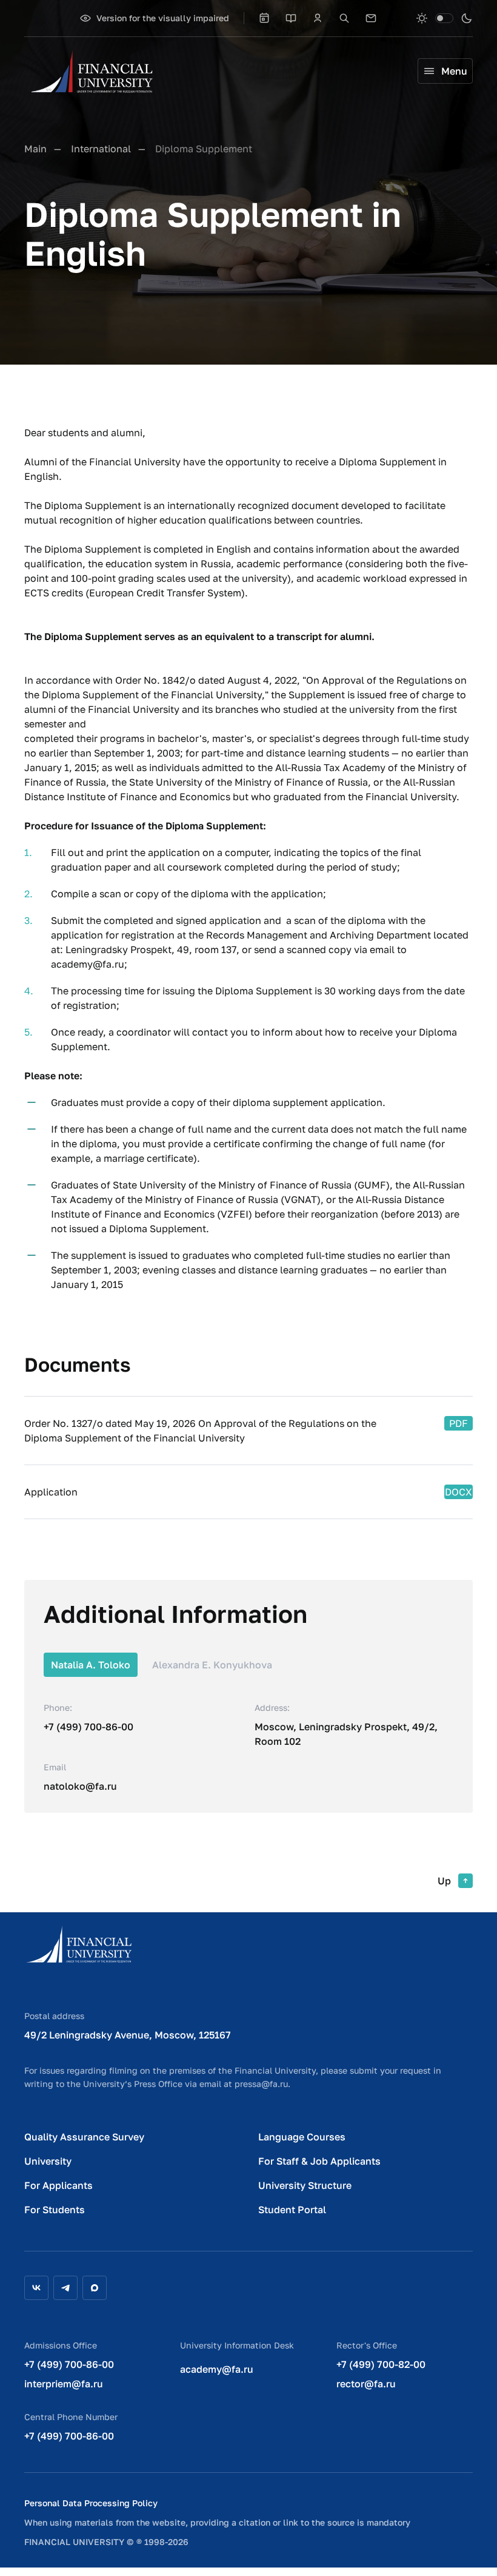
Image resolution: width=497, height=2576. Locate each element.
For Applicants (58, 2185)
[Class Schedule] (264, 18)
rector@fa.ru (366, 2384)
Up (444, 1881)
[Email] (371, 18)
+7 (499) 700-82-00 (381, 2364)
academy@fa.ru (217, 2369)
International (101, 149)
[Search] (344, 18)
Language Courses (302, 2137)
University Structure (305, 2185)
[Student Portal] (318, 18)
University (48, 2161)
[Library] (291, 18)
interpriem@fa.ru (64, 2384)
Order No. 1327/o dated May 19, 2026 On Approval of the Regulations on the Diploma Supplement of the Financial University (200, 1431)
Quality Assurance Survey (84, 2137)
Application (51, 1492)
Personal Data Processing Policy (91, 2503)
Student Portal (292, 2210)
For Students (55, 2210)
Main (35, 149)
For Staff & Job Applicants (319, 2161)
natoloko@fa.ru (80, 1786)
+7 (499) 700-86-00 (88, 1727)
